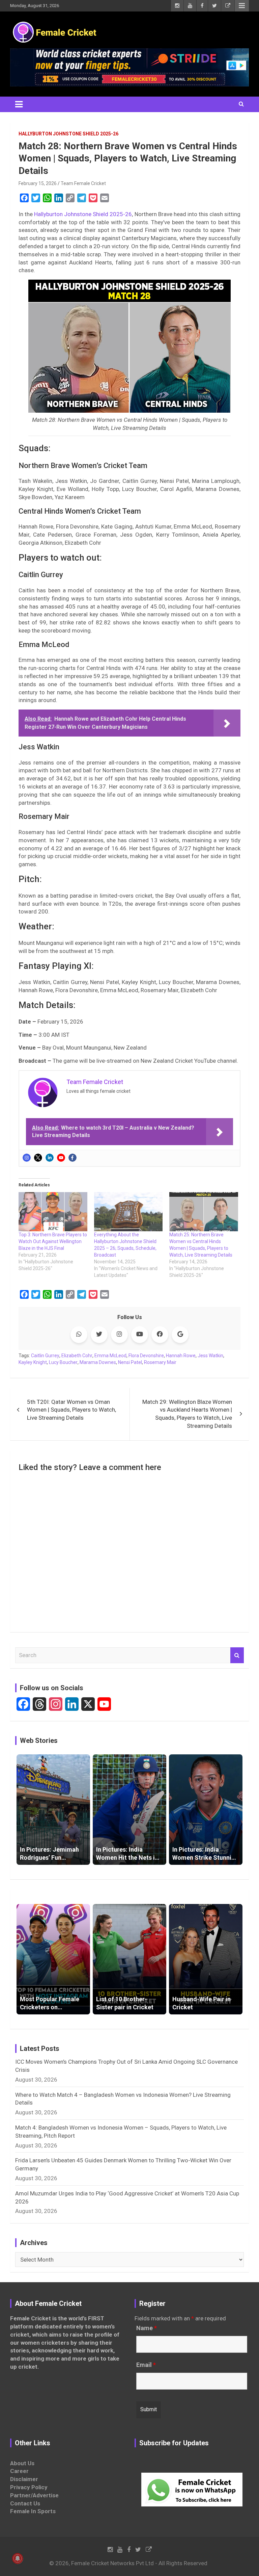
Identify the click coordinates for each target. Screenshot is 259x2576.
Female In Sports (33, 2511)
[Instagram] (27, 1158)
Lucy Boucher (63, 1362)
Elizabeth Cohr (77, 1356)
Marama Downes (98, 1362)
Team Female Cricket (83, 183)
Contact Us (25, 2503)
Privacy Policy (29, 2487)
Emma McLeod (110, 1356)
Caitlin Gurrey (45, 1356)
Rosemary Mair (160, 1362)
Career (19, 2471)
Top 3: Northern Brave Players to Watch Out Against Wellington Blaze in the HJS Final (53, 1241)
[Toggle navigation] (19, 104)
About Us (22, 2463)
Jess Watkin (210, 1356)
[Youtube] (61, 1158)
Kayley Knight (33, 1362)
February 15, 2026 (38, 183)
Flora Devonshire (146, 1356)
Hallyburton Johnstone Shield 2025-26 (68, 134)
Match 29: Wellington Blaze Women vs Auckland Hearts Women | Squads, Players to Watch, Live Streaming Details (187, 1414)
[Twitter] (38, 1158)
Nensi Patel (130, 1362)
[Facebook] (73, 1158)
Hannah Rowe (181, 1356)
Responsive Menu (242, 6)
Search (237, 1655)
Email (146, 2365)
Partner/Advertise (34, 2495)
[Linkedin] (50, 1158)
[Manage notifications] (18, 2558)
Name (147, 2328)
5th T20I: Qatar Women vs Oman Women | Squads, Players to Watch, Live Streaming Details (71, 1410)
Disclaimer (24, 2479)
